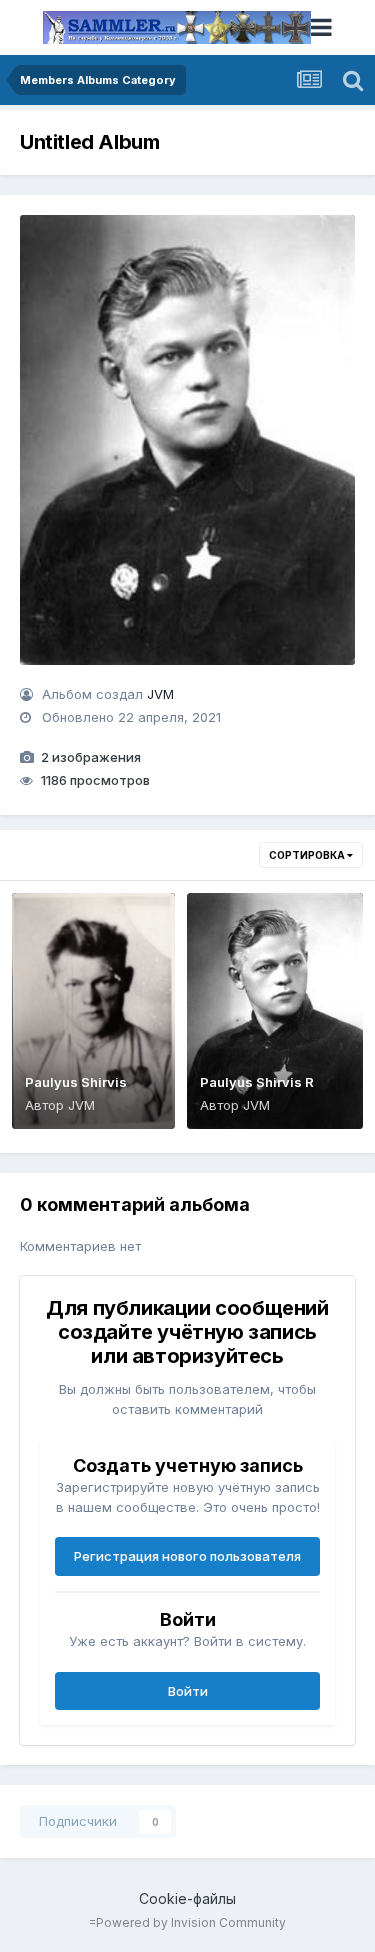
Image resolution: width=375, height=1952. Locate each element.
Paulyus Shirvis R (257, 1082)
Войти (188, 1691)
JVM (160, 694)
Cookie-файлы (187, 1898)
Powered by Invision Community (191, 1922)
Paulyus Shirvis (76, 1082)
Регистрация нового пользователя (187, 1556)
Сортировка (308, 855)
